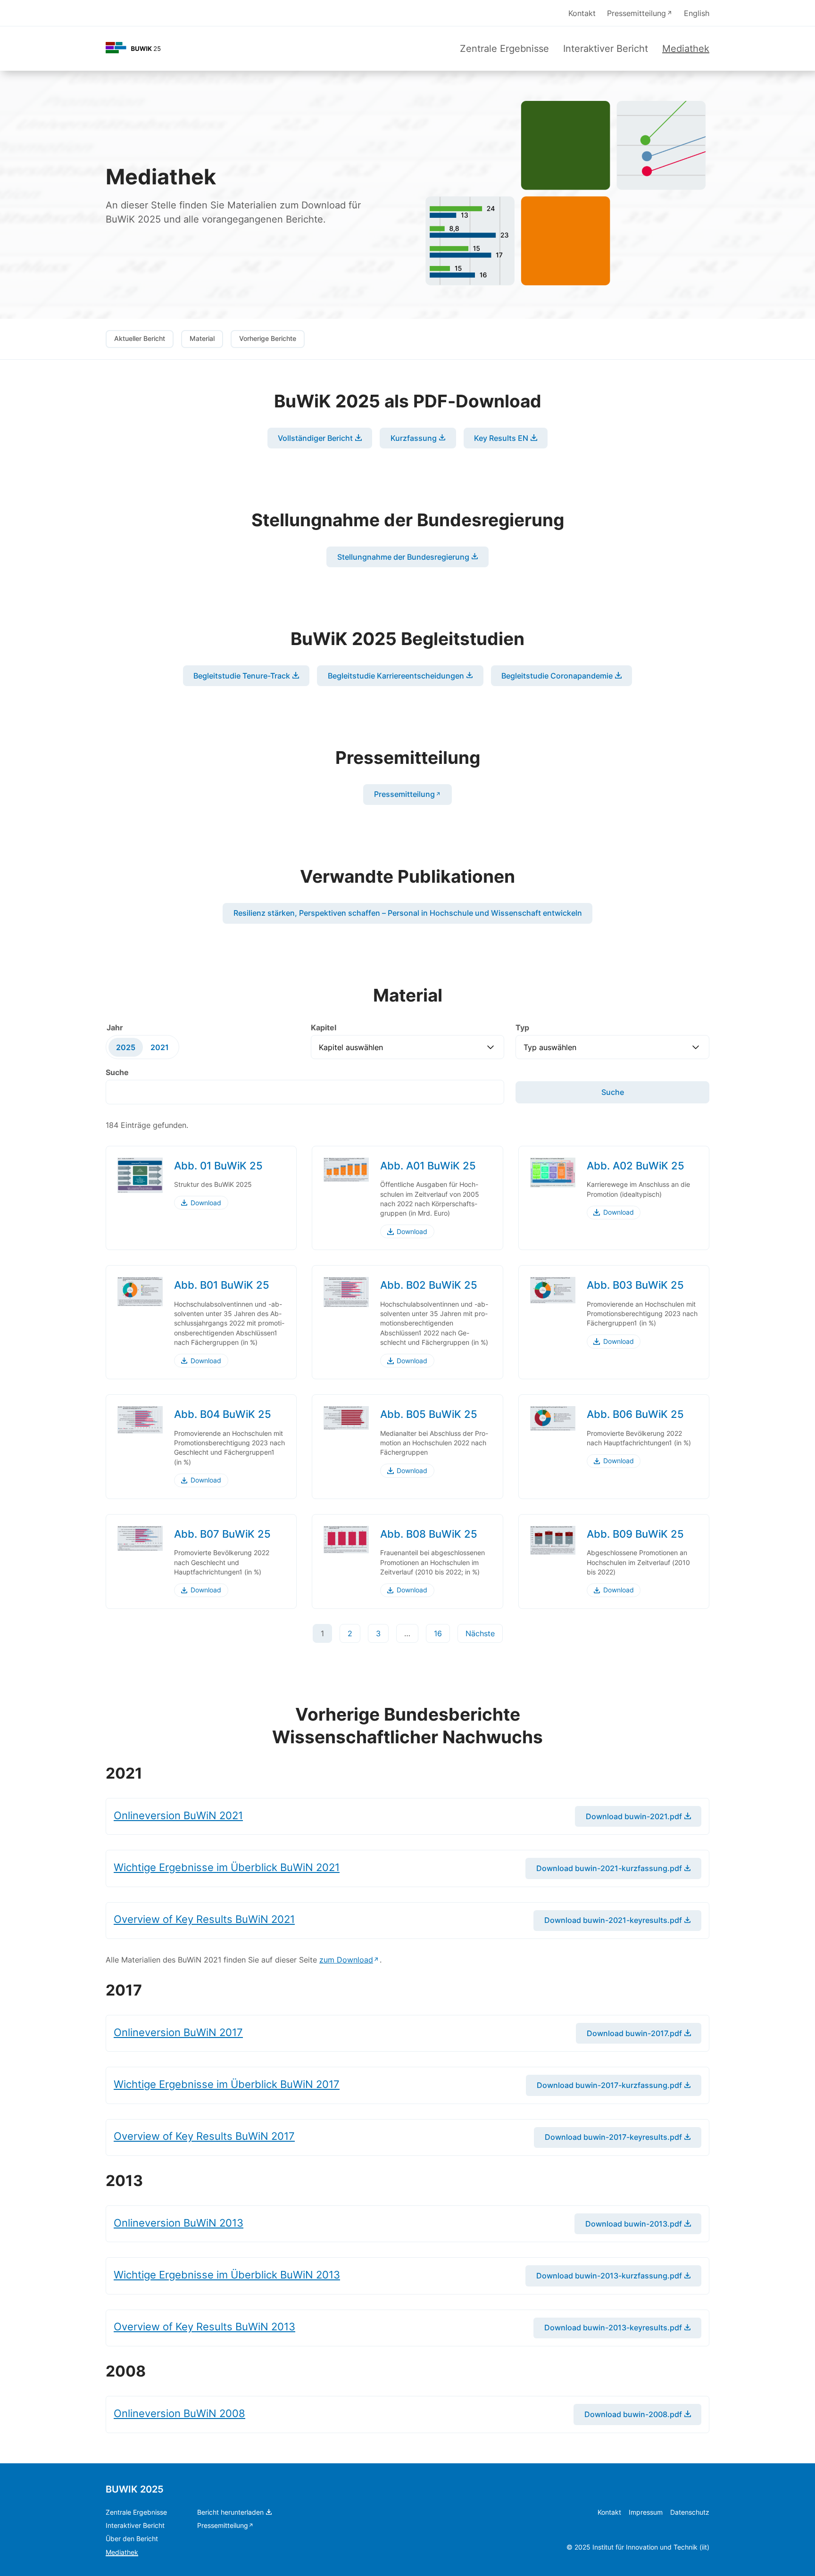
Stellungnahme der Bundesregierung (403, 557)
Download (206, 1203)
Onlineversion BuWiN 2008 (179, 2413)
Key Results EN (501, 438)
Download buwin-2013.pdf (634, 2224)
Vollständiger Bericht (315, 438)
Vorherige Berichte (268, 339)
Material (202, 339)
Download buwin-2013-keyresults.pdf (613, 2328)
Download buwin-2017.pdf (634, 2033)
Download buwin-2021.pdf (634, 1816)
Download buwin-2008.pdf (633, 2414)
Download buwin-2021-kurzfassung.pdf (609, 1868)
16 (438, 1633)
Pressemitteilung (404, 794)
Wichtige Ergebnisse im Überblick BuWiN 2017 (227, 2084)
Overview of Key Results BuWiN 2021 (204, 1919)
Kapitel (324, 1027)
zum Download (346, 1960)
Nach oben (781, 2556)
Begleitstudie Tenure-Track (242, 676)
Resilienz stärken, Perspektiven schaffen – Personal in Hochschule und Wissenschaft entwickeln (408, 913)
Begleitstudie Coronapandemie (557, 676)
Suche (117, 1072)
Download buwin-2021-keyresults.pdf (613, 1920)
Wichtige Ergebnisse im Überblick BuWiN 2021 (227, 1867)
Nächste (480, 1633)
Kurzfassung (414, 438)
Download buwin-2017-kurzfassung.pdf (609, 2085)
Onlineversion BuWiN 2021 (178, 1815)
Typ (522, 1027)
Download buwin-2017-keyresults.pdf (613, 2137)
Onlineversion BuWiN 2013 (179, 2223)
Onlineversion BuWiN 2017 (178, 2032)
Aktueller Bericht (140, 339)
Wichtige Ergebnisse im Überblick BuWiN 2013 (227, 2274)
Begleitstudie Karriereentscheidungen (396, 676)
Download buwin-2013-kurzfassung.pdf (609, 2276)
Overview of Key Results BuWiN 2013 (204, 2326)
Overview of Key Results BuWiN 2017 (204, 2136)
